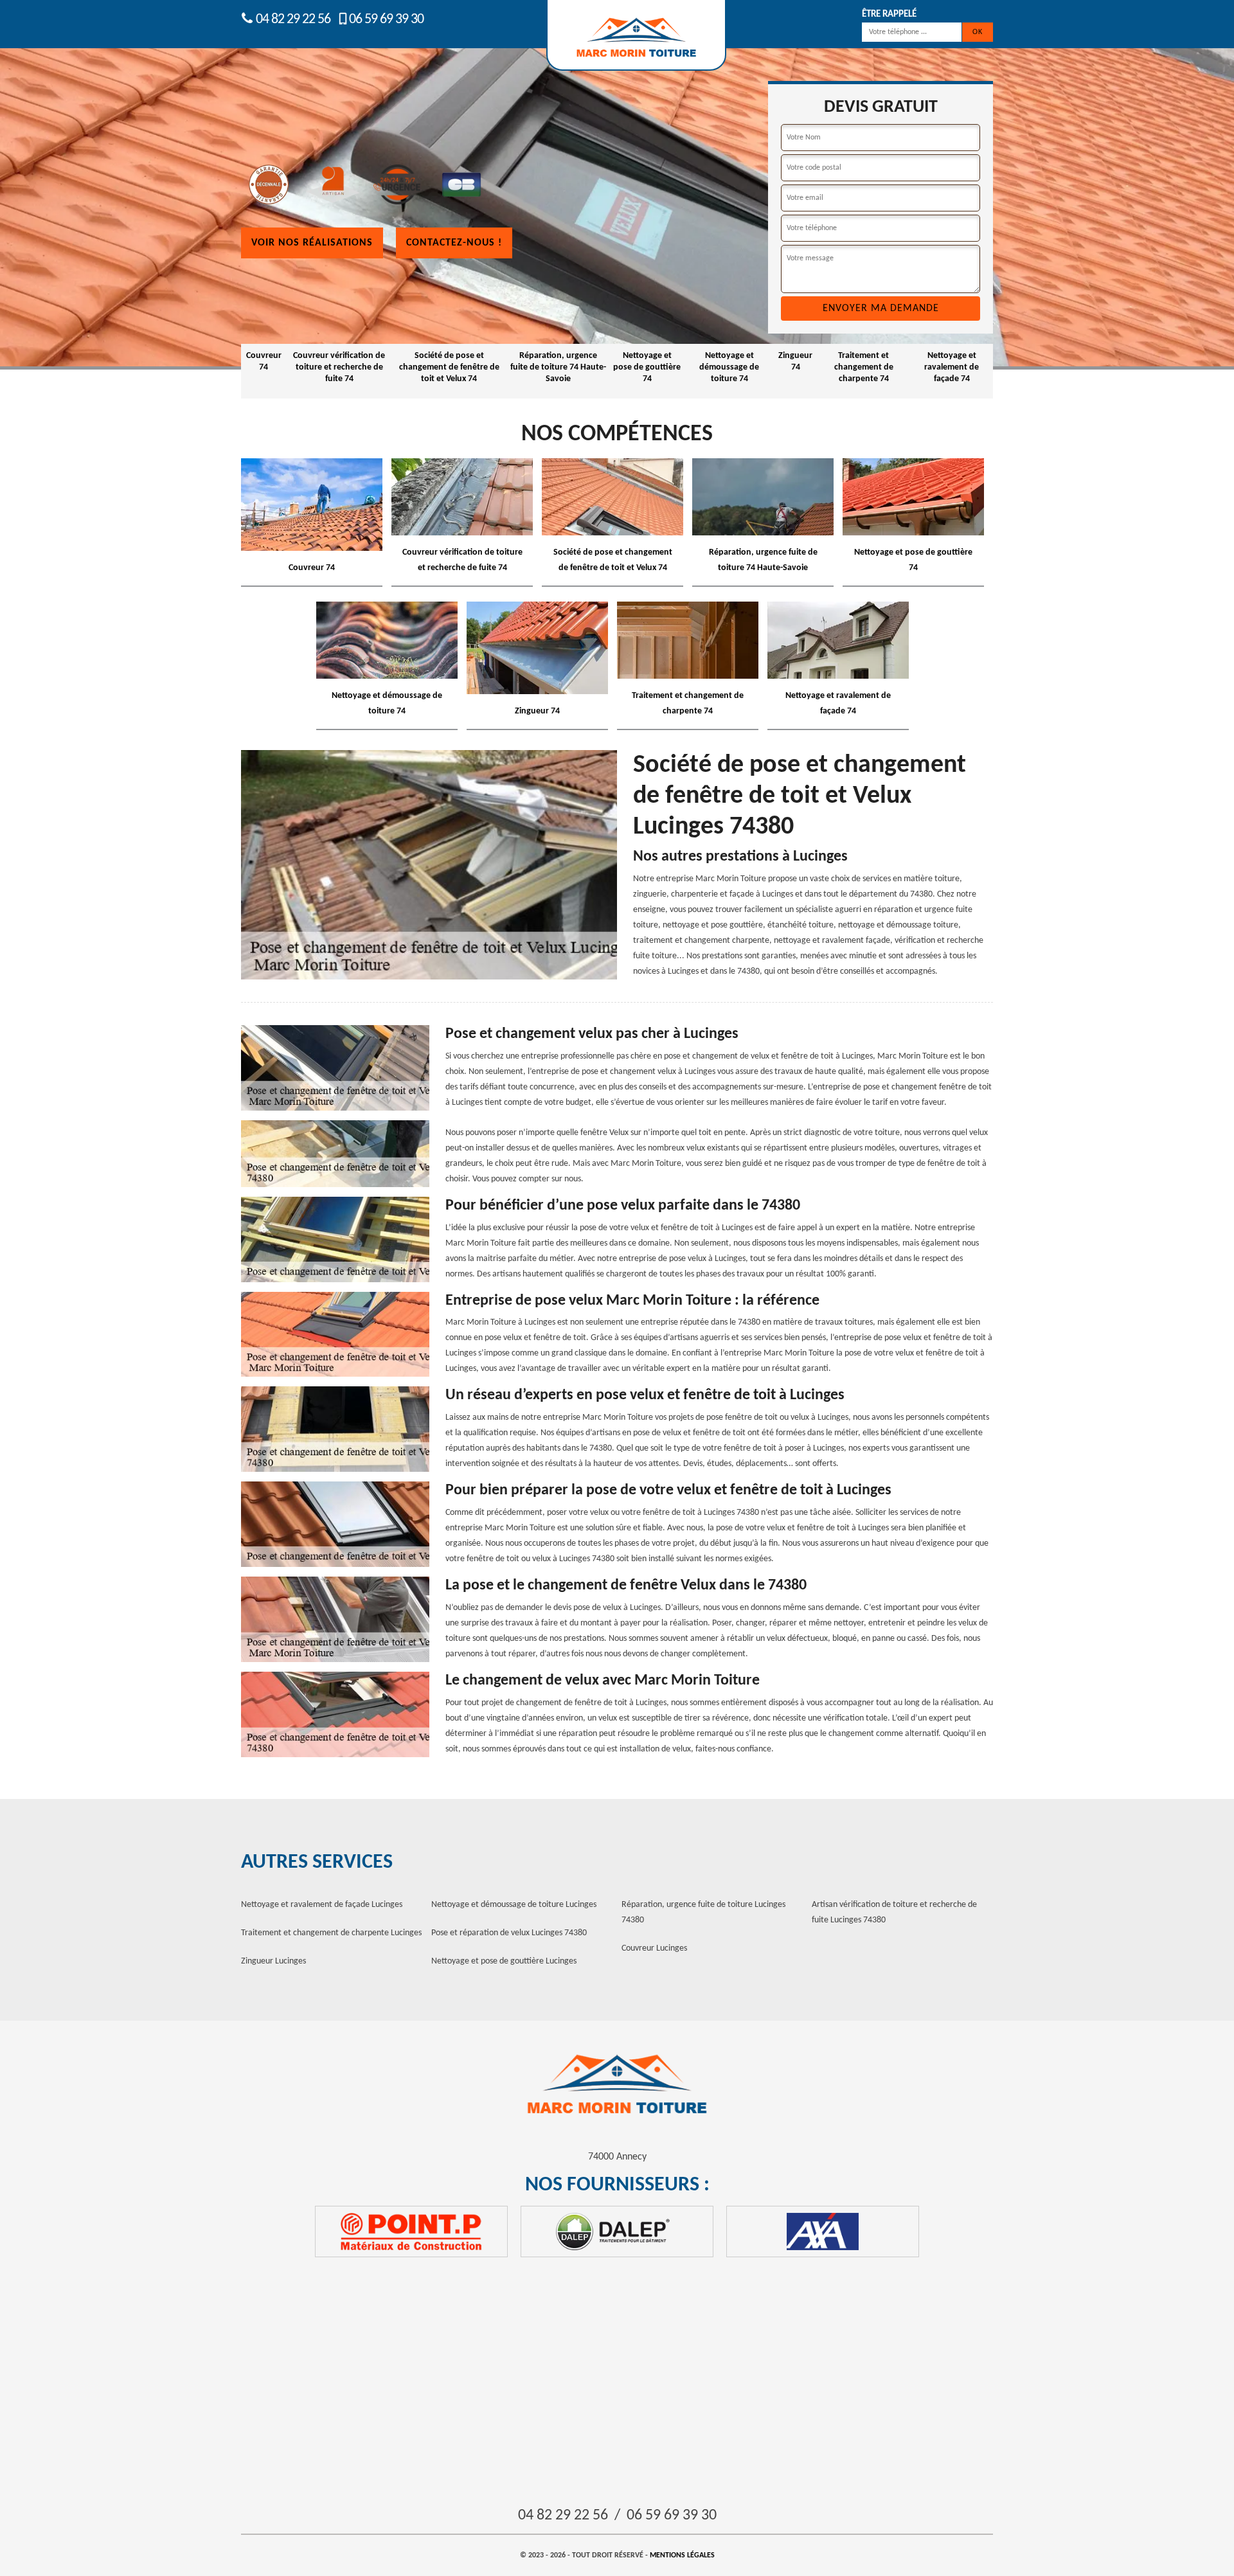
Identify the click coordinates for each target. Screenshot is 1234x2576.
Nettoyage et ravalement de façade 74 (952, 367)
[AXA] (823, 2232)
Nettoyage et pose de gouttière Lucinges (504, 1961)
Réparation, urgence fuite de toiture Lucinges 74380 (703, 1912)
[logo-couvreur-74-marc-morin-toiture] (617, 2085)
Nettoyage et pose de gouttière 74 (647, 367)
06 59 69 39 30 (386, 20)
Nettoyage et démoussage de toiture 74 (729, 367)
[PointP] (411, 2232)
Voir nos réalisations (312, 243)
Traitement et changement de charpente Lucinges (331, 1933)
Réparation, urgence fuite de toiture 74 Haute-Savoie (558, 367)
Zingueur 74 (795, 362)
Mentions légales (682, 2555)
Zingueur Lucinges (273, 1961)
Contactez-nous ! (454, 243)
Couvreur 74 (264, 362)
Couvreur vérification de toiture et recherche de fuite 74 (339, 367)
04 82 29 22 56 (292, 20)
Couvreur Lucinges (654, 1948)
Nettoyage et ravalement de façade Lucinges (322, 1905)
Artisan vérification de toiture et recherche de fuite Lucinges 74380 (894, 1912)
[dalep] (617, 2232)
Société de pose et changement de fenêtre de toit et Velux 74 (449, 367)
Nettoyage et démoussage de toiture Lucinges (514, 1905)
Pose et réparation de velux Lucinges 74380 (509, 1933)
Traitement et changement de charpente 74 (864, 367)
